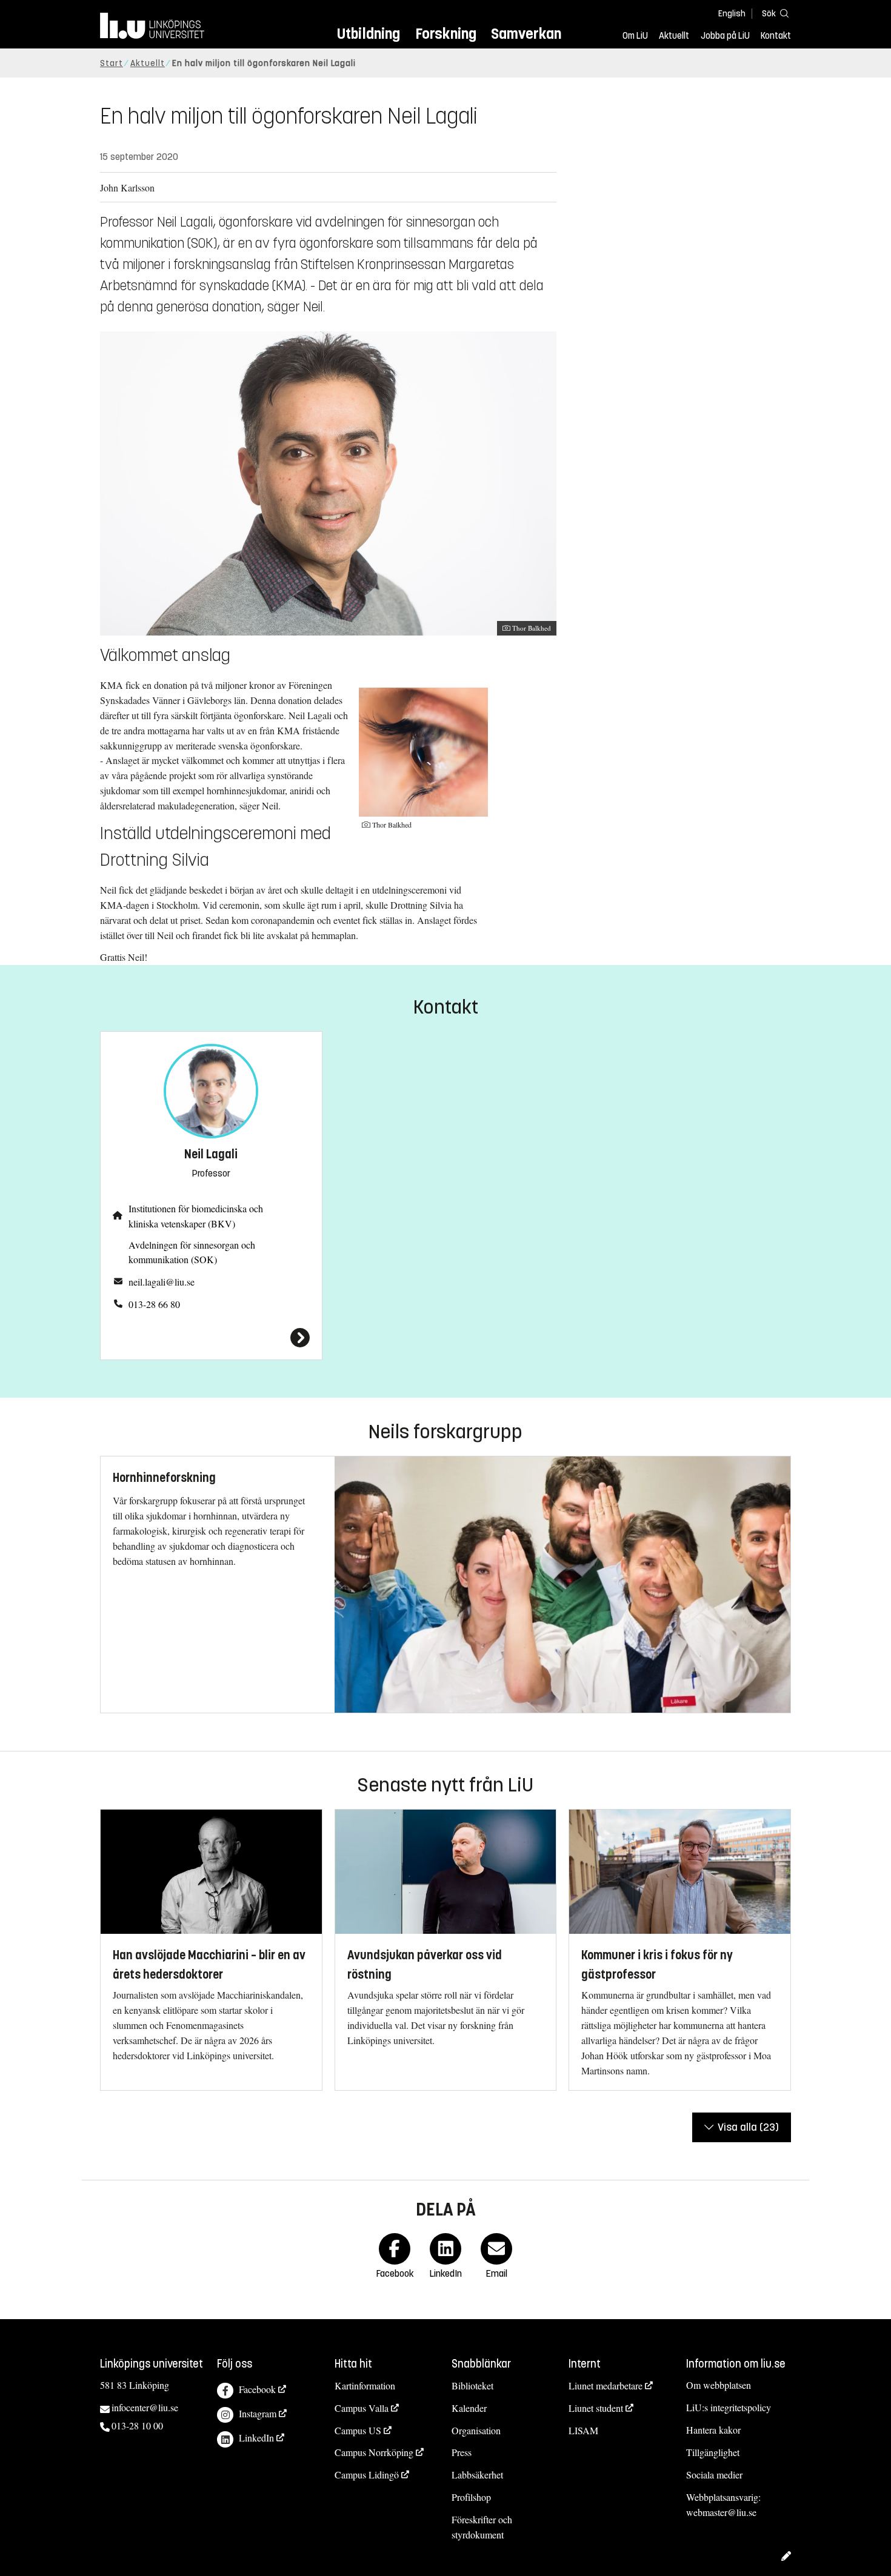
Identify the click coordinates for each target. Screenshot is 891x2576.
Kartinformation (365, 2385)
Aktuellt (674, 36)
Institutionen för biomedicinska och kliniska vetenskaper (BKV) (196, 1216)
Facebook (257, 2389)
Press (462, 2452)
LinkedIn (256, 2438)
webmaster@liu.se (721, 2512)
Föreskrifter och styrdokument (482, 2527)
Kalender (469, 2408)
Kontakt (776, 36)
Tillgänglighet (713, 2452)
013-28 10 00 (137, 2425)
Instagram (258, 2413)
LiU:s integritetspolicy (729, 2407)
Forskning (446, 34)
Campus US (358, 2430)
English (732, 14)
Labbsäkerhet (477, 2475)
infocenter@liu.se (145, 2407)
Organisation (476, 2430)
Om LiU (635, 36)
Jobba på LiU (725, 36)
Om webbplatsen (719, 2385)
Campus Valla (362, 2408)
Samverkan (526, 34)
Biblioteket (472, 2385)
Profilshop (471, 2497)
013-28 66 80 (154, 1304)
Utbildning (369, 34)
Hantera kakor (713, 2430)
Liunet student (596, 2408)
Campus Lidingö (367, 2475)
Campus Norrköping (374, 2452)
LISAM (583, 2430)
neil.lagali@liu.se (162, 1282)
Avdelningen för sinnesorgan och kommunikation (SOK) (192, 1252)
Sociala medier (714, 2475)
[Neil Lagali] (211, 1338)
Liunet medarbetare (606, 2385)
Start (112, 63)
